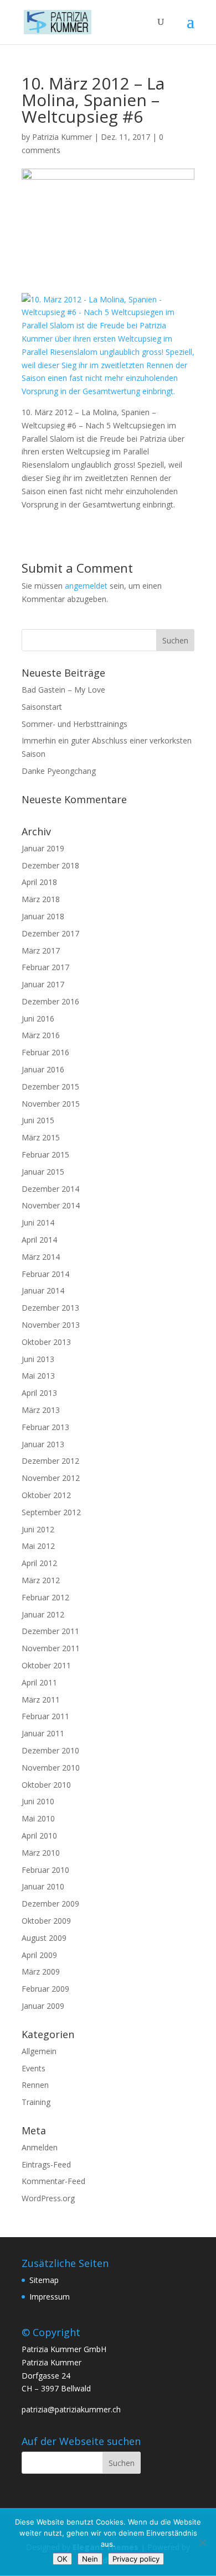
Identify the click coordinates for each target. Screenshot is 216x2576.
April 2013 (39, 1393)
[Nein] (202, 2542)
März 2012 (41, 1580)
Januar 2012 (43, 1614)
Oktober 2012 (46, 1495)
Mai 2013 (38, 1376)
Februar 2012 (45, 1597)
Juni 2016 (38, 1019)
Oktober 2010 (46, 1785)
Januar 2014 (43, 1290)
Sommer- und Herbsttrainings (74, 724)
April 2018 (39, 882)
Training (36, 2102)
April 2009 (39, 1955)
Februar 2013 (45, 1427)
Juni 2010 (38, 1801)
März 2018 (41, 899)
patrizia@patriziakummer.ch (71, 2409)
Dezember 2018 (50, 865)
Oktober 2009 (46, 1921)
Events (34, 2068)
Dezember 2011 (50, 1631)
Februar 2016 (45, 1052)
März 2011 (41, 1700)
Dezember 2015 (50, 1087)
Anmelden (40, 2147)
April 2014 (39, 1240)
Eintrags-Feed (46, 2164)
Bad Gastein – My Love (63, 690)
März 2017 (41, 951)
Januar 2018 (43, 916)
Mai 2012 (38, 1546)
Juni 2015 (38, 1120)
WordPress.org (48, 2198)
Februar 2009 (45, 1989)
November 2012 (51, 1478)
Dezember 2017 (50, 933)
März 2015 (41, 1137)
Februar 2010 (45, 1870)
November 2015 (51, 1104)
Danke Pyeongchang (59, 771)
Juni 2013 (38, 1359)
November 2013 (51, 1325)
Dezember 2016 (50, 1001)
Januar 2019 (43, 848)
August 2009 (44, 1938)
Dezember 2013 (50, 1308)
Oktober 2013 (46, 1342)
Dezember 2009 (50, 1904)
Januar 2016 (43, 1069)
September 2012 (51, 1512)
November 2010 (51, 1768)
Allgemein (39, 2051)
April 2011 (39, 1682)
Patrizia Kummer (62, 137)
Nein (90, 2559)
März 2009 (41, 1972)
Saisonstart (42, 707)
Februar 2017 (45, 967)
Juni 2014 (38, 1222)
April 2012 (39, 1563)
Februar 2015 (45, 1155)
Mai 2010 (38, 1818)
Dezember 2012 (50, 1461)
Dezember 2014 (50, 1189)
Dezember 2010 (50, 1750)
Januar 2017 (43, 984)
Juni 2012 (38, 1529)
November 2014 (51, 1205)
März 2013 (41, 1410)
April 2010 (39, 1836)
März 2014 (41, 1257)
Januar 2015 (43, 1172)
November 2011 (51, 1648)
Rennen (35, 2085)
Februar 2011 (45, 1716)
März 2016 (41, 1035)
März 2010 (41, 1853)
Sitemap (44, 2280)
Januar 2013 (43, 1444)
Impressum (50, 2297)
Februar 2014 (45, 1274)
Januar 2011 (43, 1733)
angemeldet (86, 586)
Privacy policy (136, 2559)
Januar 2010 (43, 1886)
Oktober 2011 (46, 1665)
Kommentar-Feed (53, 2181)
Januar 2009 (43, 2006)
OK (62, 2559)
